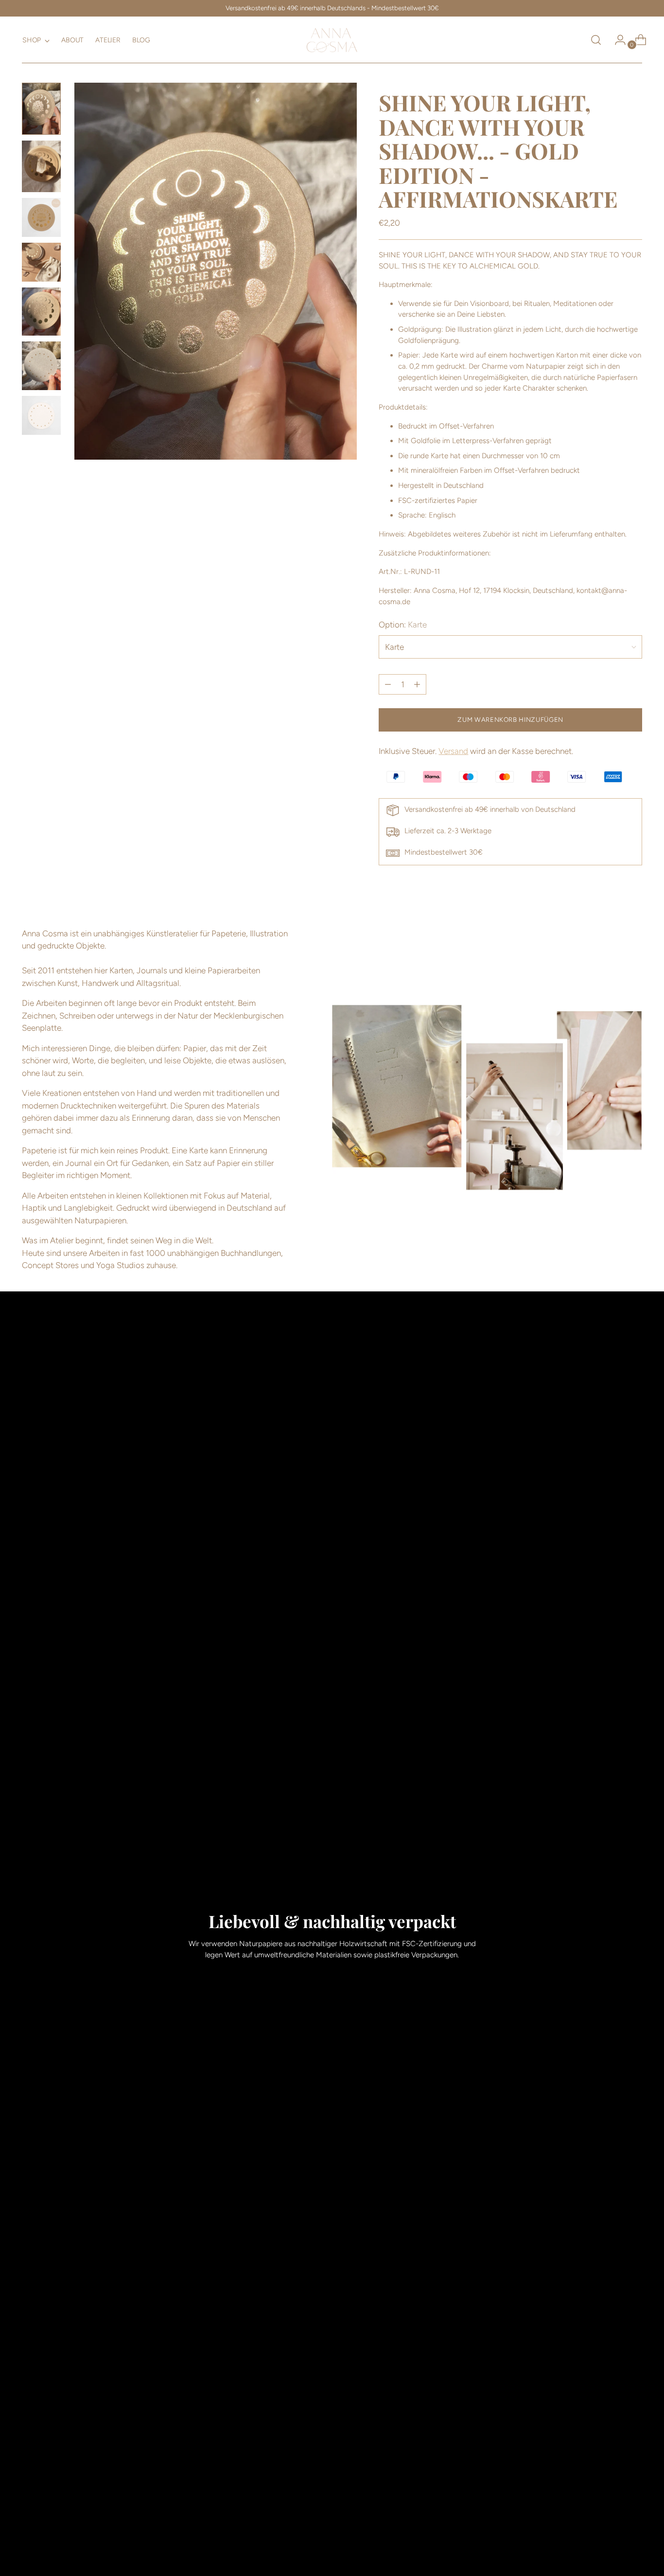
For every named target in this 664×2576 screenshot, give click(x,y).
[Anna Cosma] (332, 40)
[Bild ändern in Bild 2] (41, 166)
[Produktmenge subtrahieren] (417, 684)
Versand (453, 751)
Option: (403, 625)
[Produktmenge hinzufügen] (388, 684)
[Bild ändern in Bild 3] (41, 217)
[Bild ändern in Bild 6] (41, 366)
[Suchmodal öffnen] (596, 40)
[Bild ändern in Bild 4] (41, 262)
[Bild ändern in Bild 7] (41, 415)
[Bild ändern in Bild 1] (41, 109)
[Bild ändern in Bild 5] (41, 312)
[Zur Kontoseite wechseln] (616, 40)
